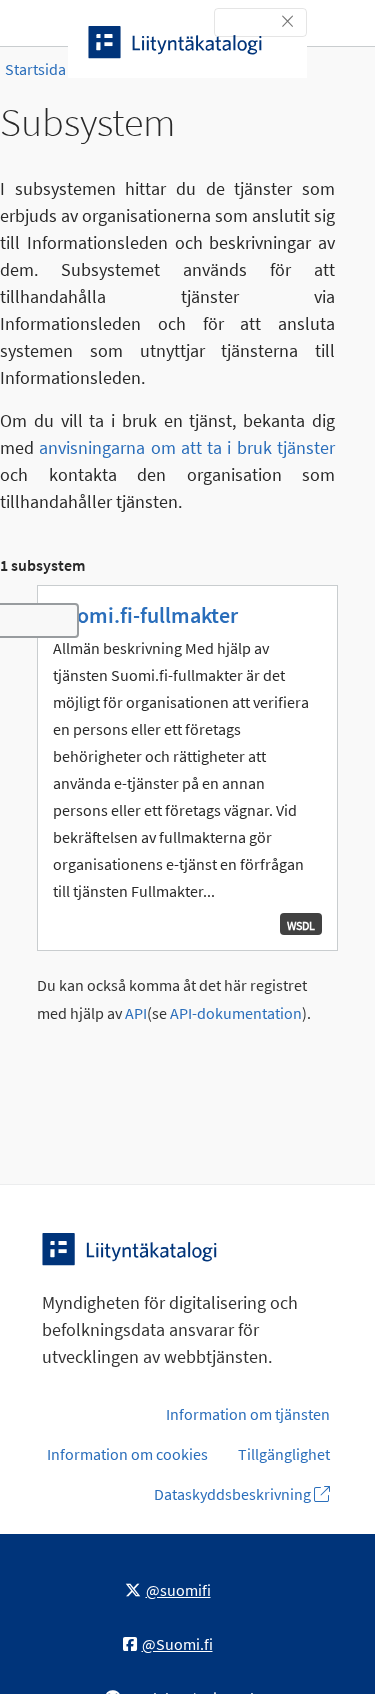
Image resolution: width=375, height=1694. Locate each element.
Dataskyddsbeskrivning (234, 1494)
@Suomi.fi (177, 1644)
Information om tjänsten (248, 1414)
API (136, 1013)
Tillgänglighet (284, 1454)
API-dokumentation (236, 1013)
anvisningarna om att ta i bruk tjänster (187, 447)
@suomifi (178, 1590)
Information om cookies (127, 1454)
